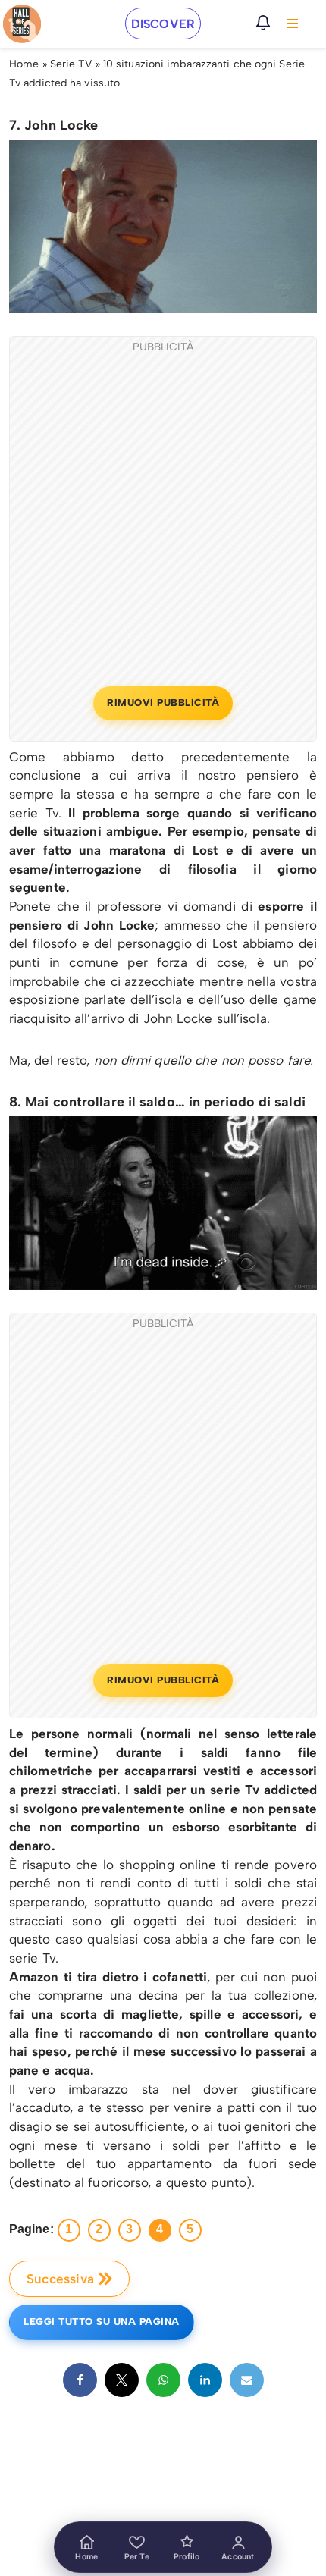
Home (24, 64)
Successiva (60, 2279)
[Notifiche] (263, 23)
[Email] (247, 2380)
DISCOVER (163, 24)
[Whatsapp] (163, 2380)
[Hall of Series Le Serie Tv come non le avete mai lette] (22, 24)
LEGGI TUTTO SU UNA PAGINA (102, 2322)
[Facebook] (80, 2380)
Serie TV (71, 64)
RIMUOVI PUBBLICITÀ (163, 703)
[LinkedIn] (205, 2380)
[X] (122, 2380)
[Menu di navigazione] (292, 24)
